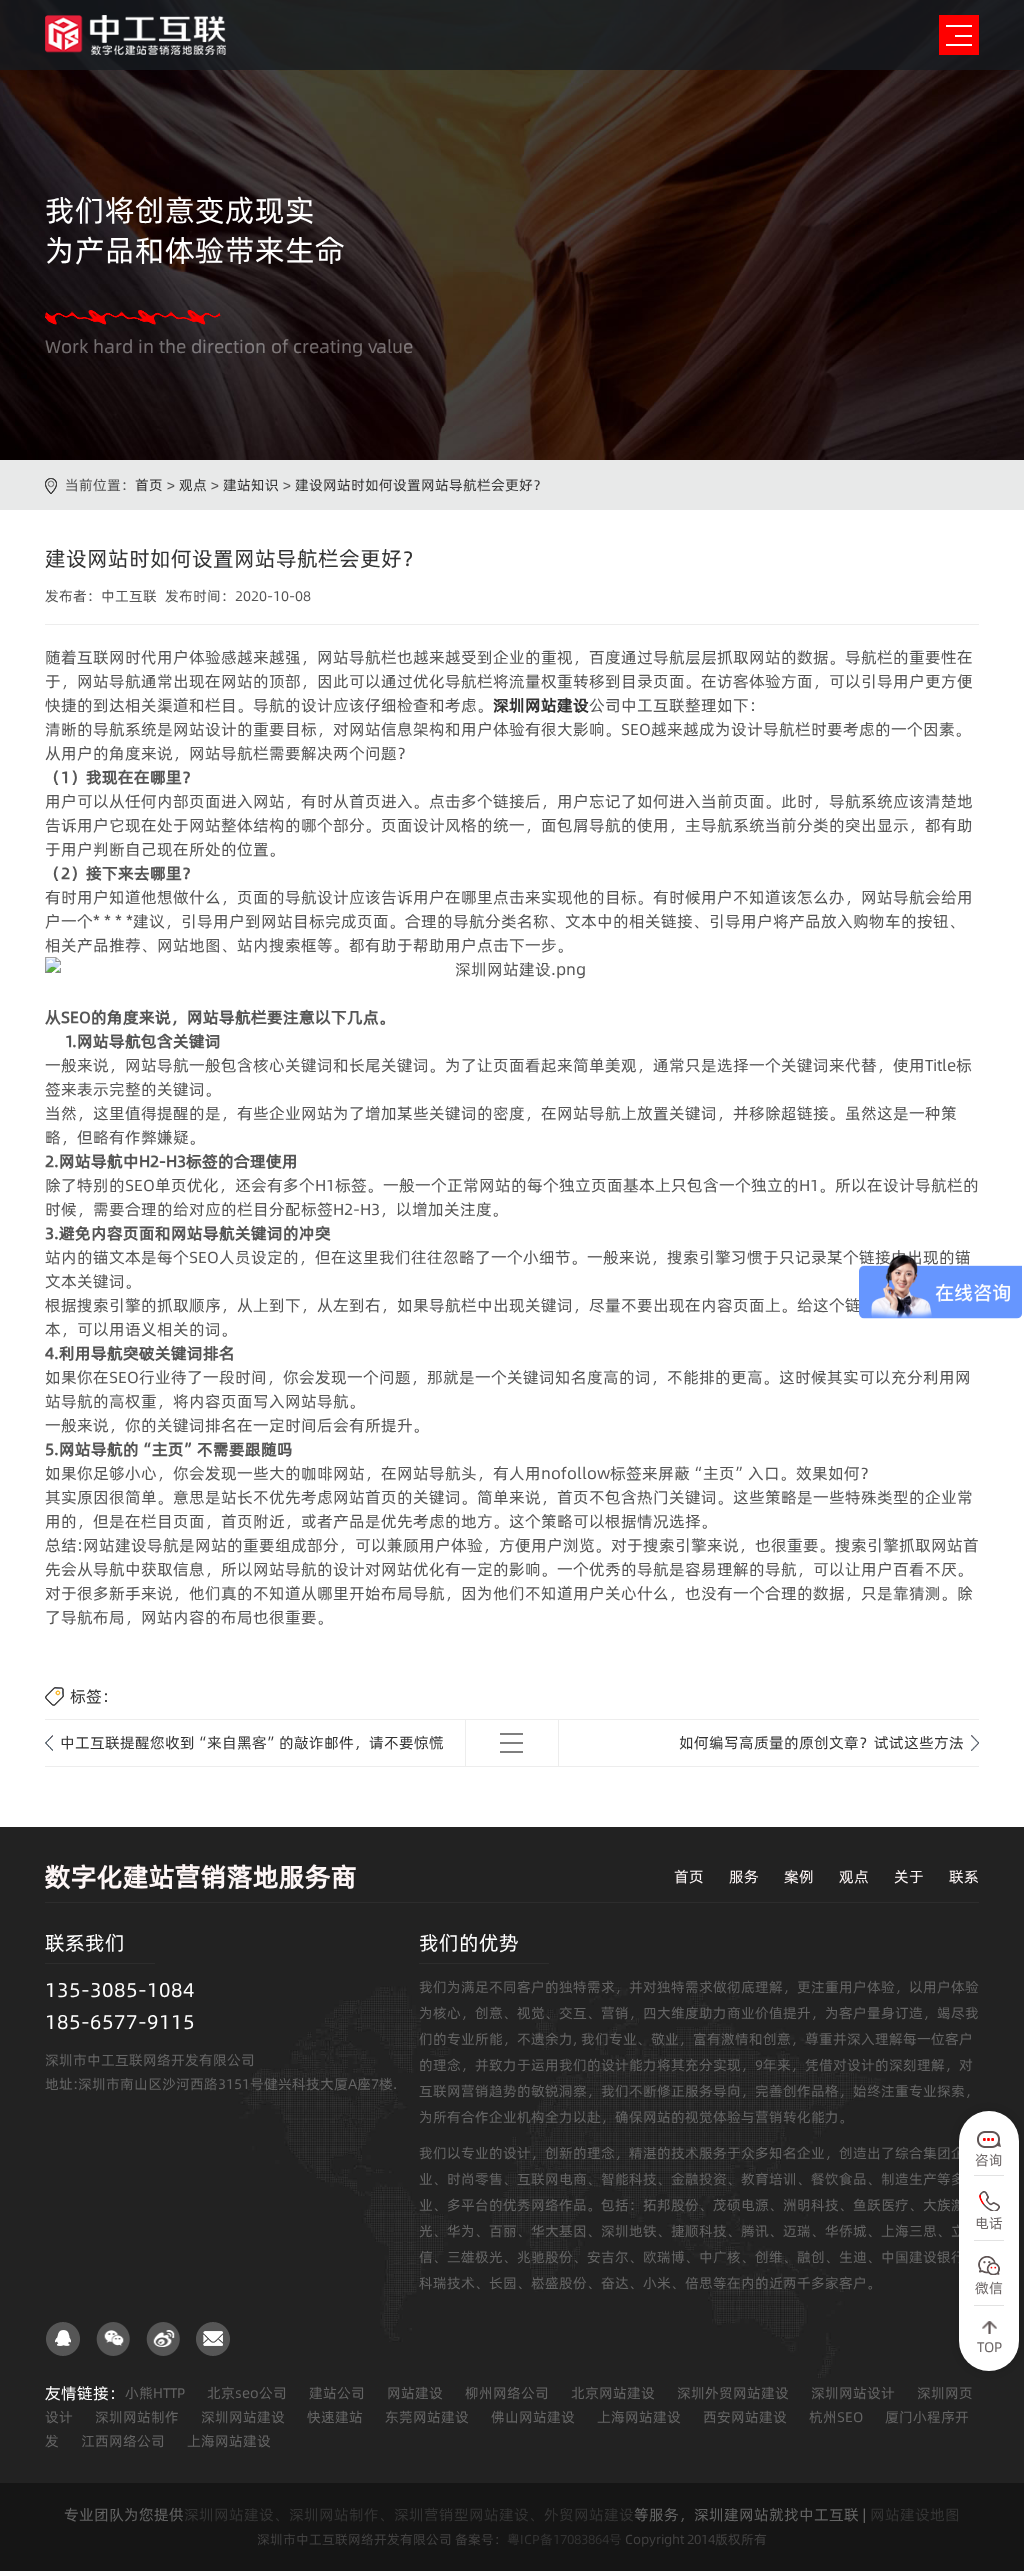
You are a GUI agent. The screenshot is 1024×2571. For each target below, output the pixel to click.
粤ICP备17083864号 (564, 2539)
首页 (149, 485)
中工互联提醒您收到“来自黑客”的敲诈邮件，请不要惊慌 (252, 1742)
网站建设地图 (915, 2514)
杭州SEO (836, 2417)
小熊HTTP (155, 2393)
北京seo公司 (247, 2393)
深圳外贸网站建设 (733, 2393)
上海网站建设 (639, 2417)
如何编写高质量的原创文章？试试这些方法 (821, 1742)
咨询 (989, 2160)
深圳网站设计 (853, 2393)
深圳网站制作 (137, 2417)
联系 (964, 1876)
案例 (799, 1876)
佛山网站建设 (533, 2417)
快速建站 (335, 2417)
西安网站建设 (745, 2417)
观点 (193, 485)
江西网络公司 (123, 2441)
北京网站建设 (613, 2393)
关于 (909, 1876)
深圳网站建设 (243, 2417)
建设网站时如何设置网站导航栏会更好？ (421, 485)
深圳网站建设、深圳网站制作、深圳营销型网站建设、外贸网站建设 (409, 2514)
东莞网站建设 (427, 2417)
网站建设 (415, 2393)
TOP (989, 2347)
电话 (989, 2223)
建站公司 (337, 2393)
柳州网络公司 (507, 2393)
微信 (989, 2288)
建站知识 (251, 485)
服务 (744, 1876)
